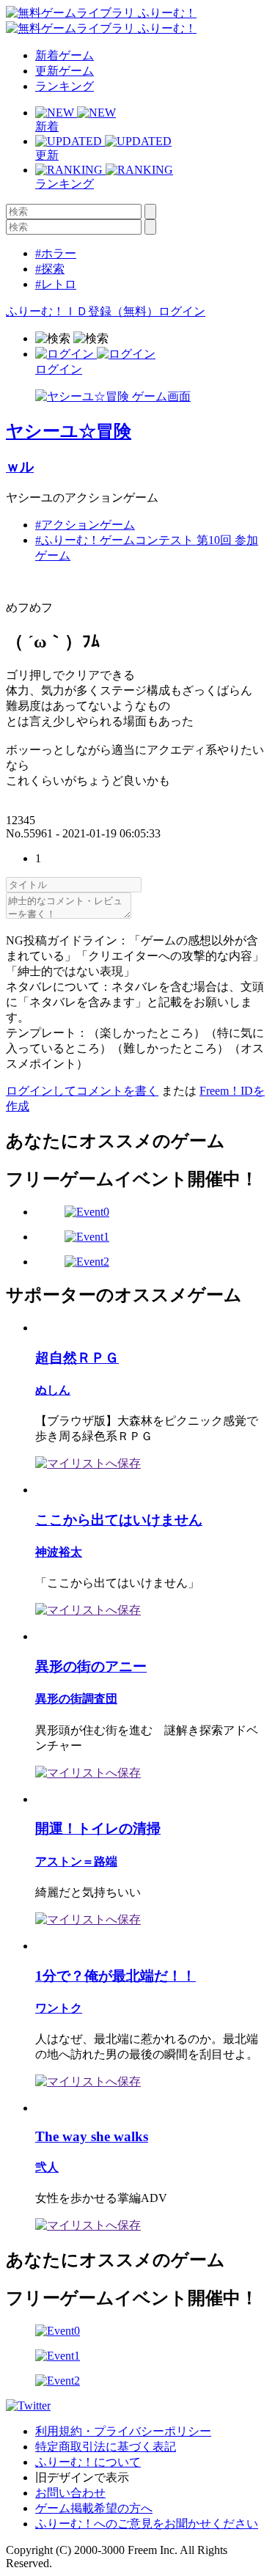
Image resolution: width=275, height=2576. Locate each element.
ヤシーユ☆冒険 (69, 431)
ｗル (20, 467)
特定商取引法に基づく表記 (106, 2447)
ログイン (182, 311)
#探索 (50, 269)
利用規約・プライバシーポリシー (123, 2431)
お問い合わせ (70, 2493)
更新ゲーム (65, 71)
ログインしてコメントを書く (82, 1091)
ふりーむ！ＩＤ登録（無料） (82, 311)
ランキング (65, 86)
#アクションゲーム (85, 525)
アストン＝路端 (76, 1861)
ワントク (59, 2008)
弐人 (47, 2167)
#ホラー (56, 253)
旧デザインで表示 (82, 2477)
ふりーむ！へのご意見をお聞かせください (147, 2524)
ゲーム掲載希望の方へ (94, 2508)
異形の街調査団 (76, 1699)
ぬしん (53, 1390)
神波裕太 (59, 1552)
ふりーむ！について (88, 2462)
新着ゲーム (65, 55)
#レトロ (56, 284)
